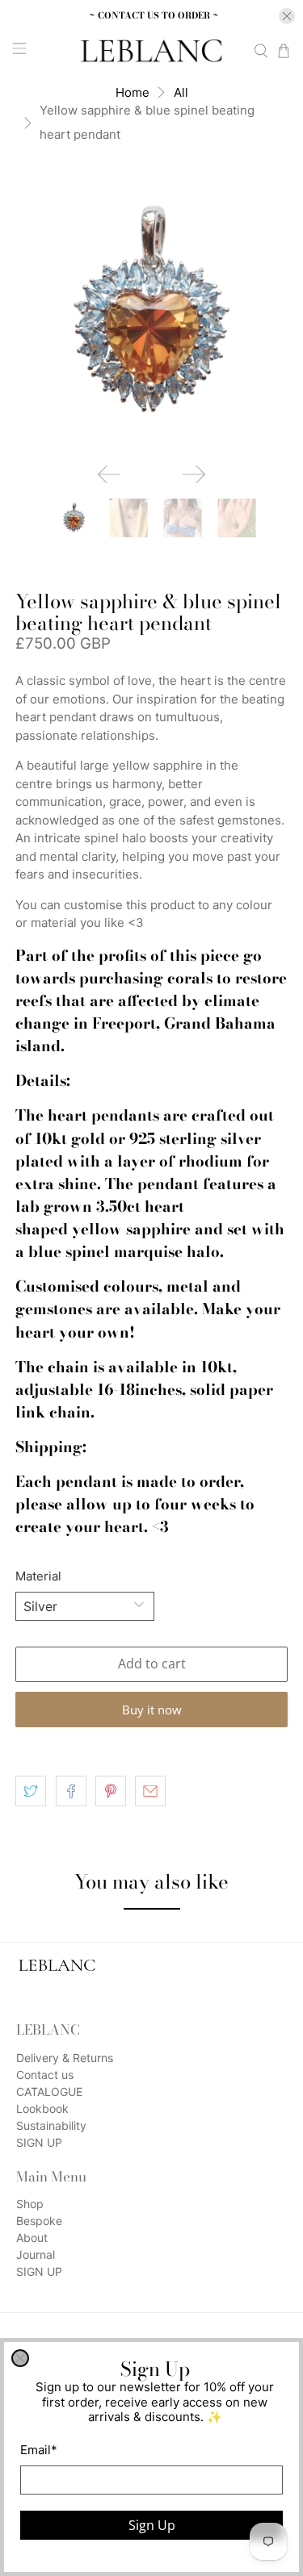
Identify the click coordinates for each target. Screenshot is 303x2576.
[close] (20, 2358)
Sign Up (152, 2525)
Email (39, 2450)
